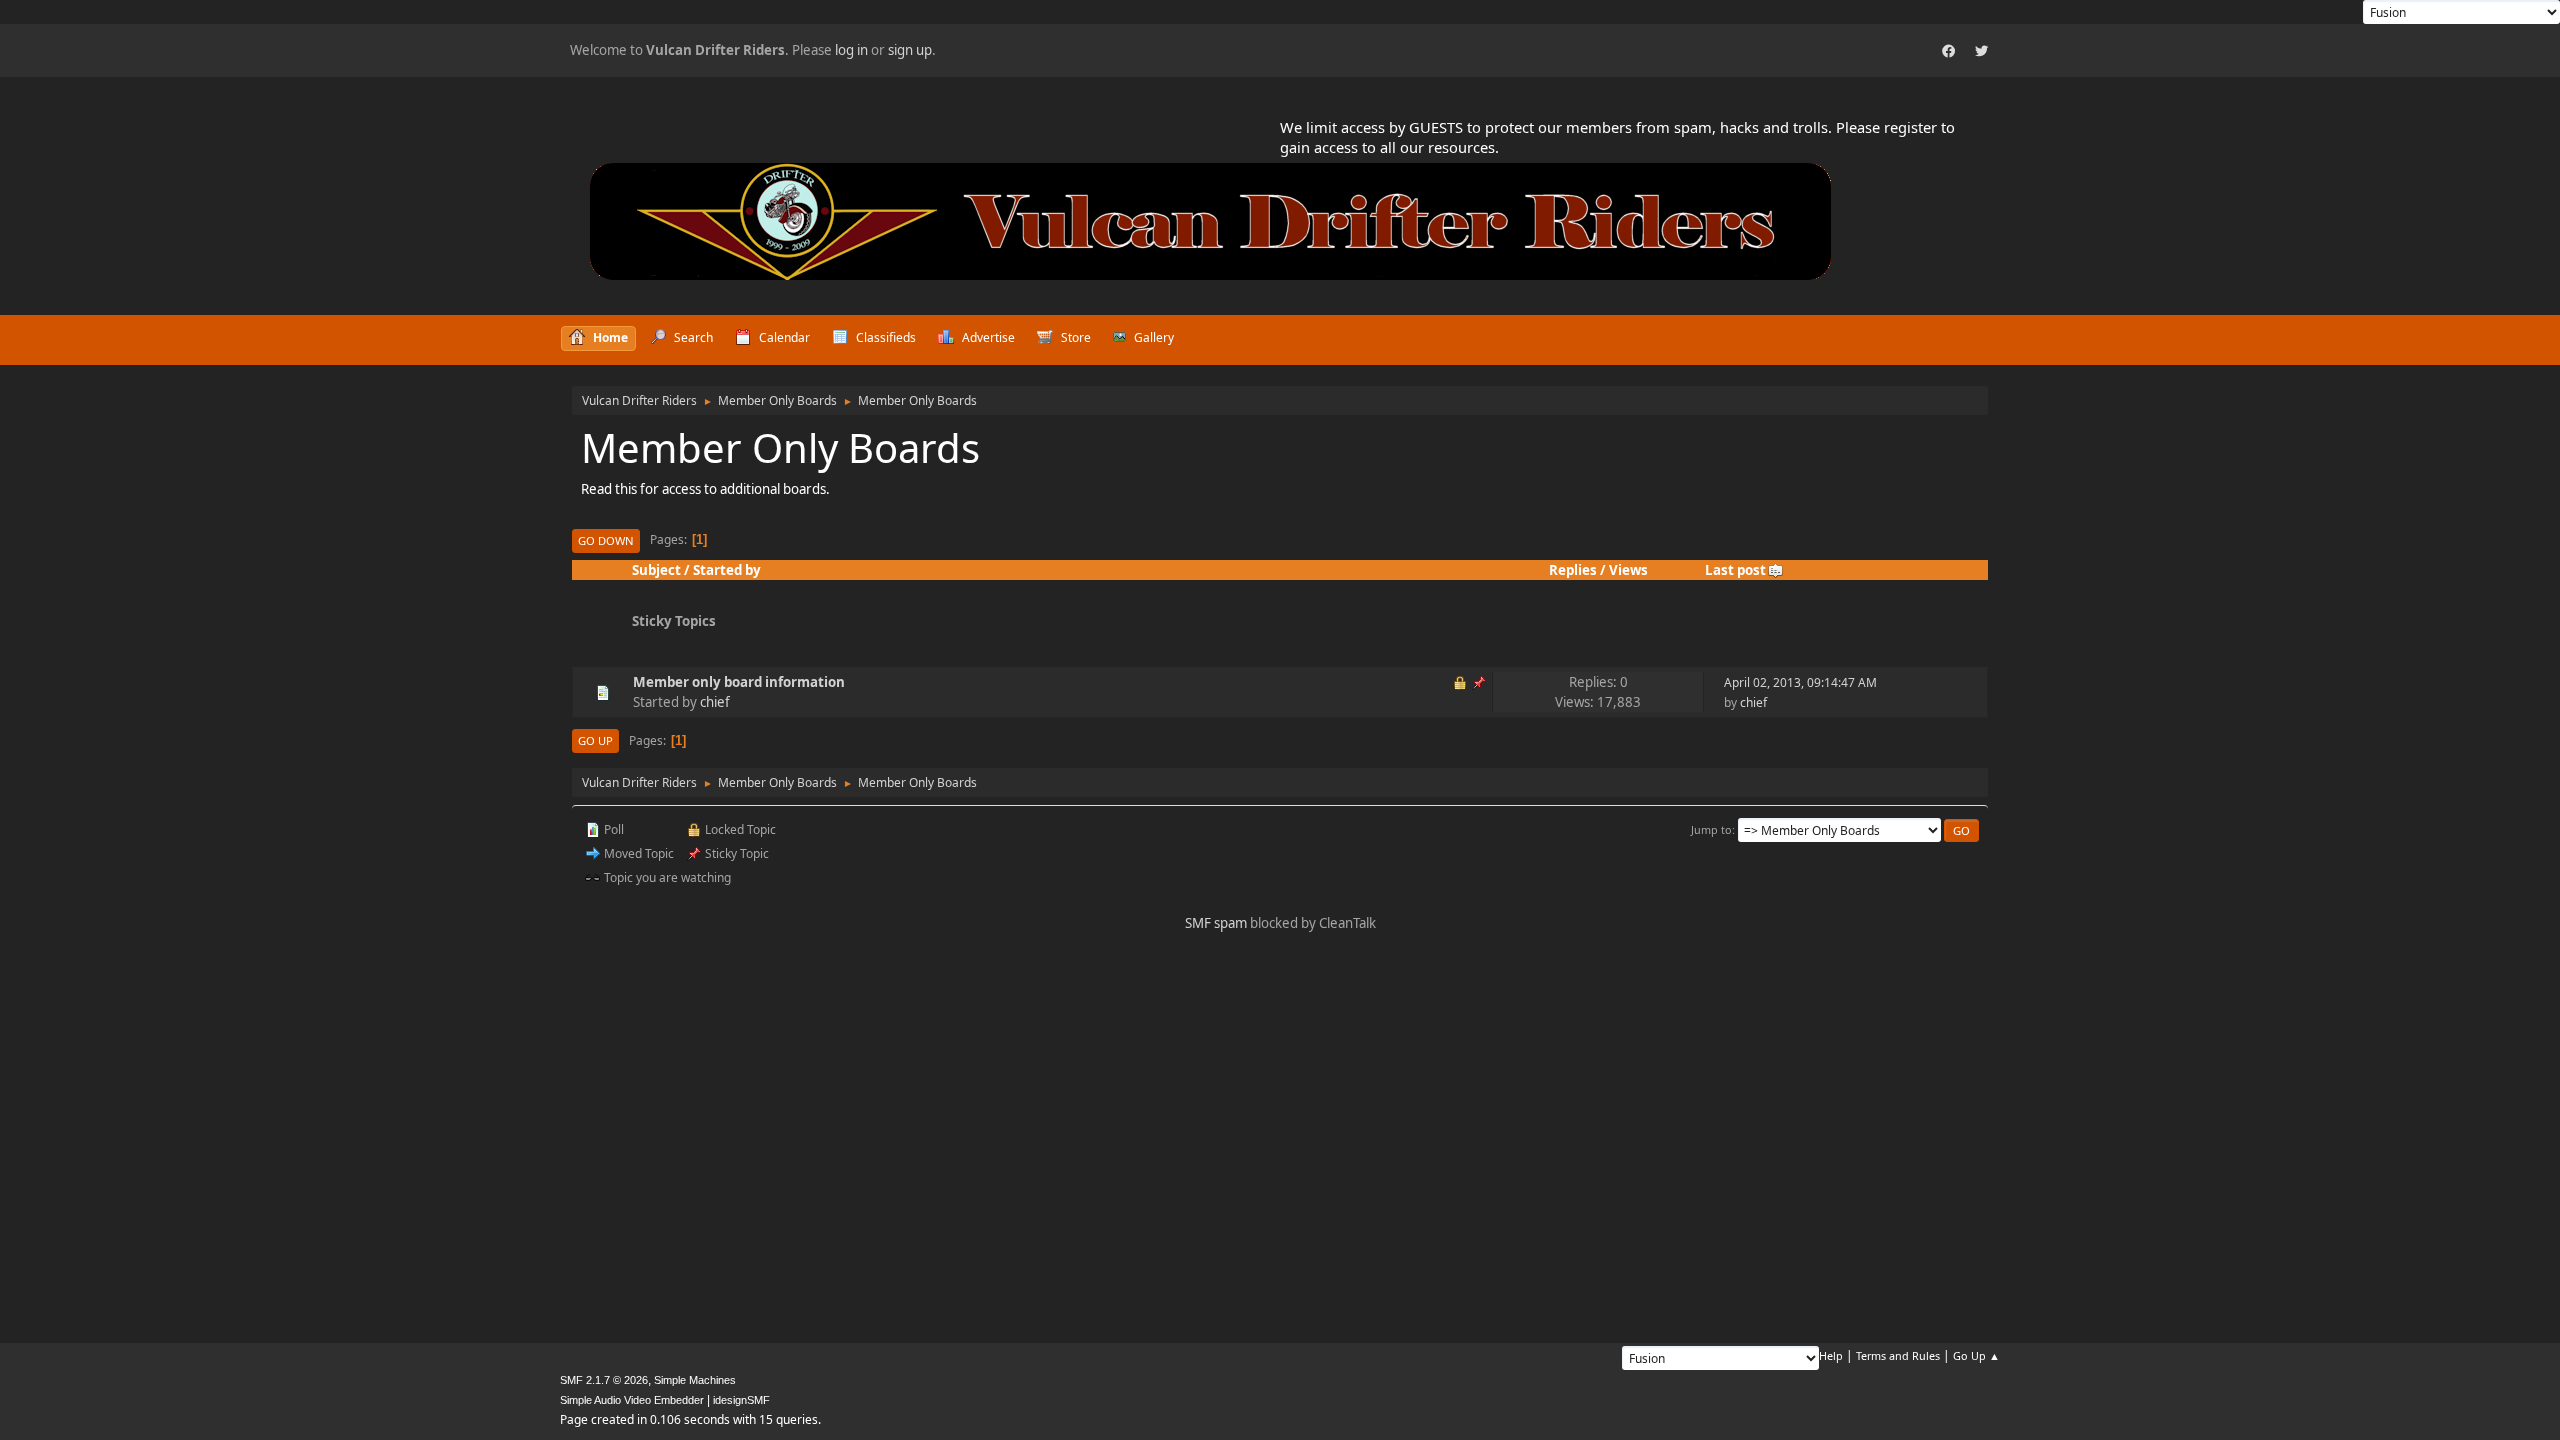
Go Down (606, 540)
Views (1628, 570)
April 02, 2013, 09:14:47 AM (1800, 682)
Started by (727, 570)
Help (1831, 1355)
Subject (656, 570)
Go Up (595, 740)
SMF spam (1216, 923)
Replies (1573, 570)
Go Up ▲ (1976, 1355)
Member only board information (739, 682)
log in (851, 50)
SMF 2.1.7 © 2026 (604, 1380)
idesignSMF (741, 1400)
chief (715, 702)
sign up (910, 50)
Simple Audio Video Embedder (632, 1400)
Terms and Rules (1898, 1355)
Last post (1735, 570)
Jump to (1711, 829)
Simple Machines (695, 1380)
